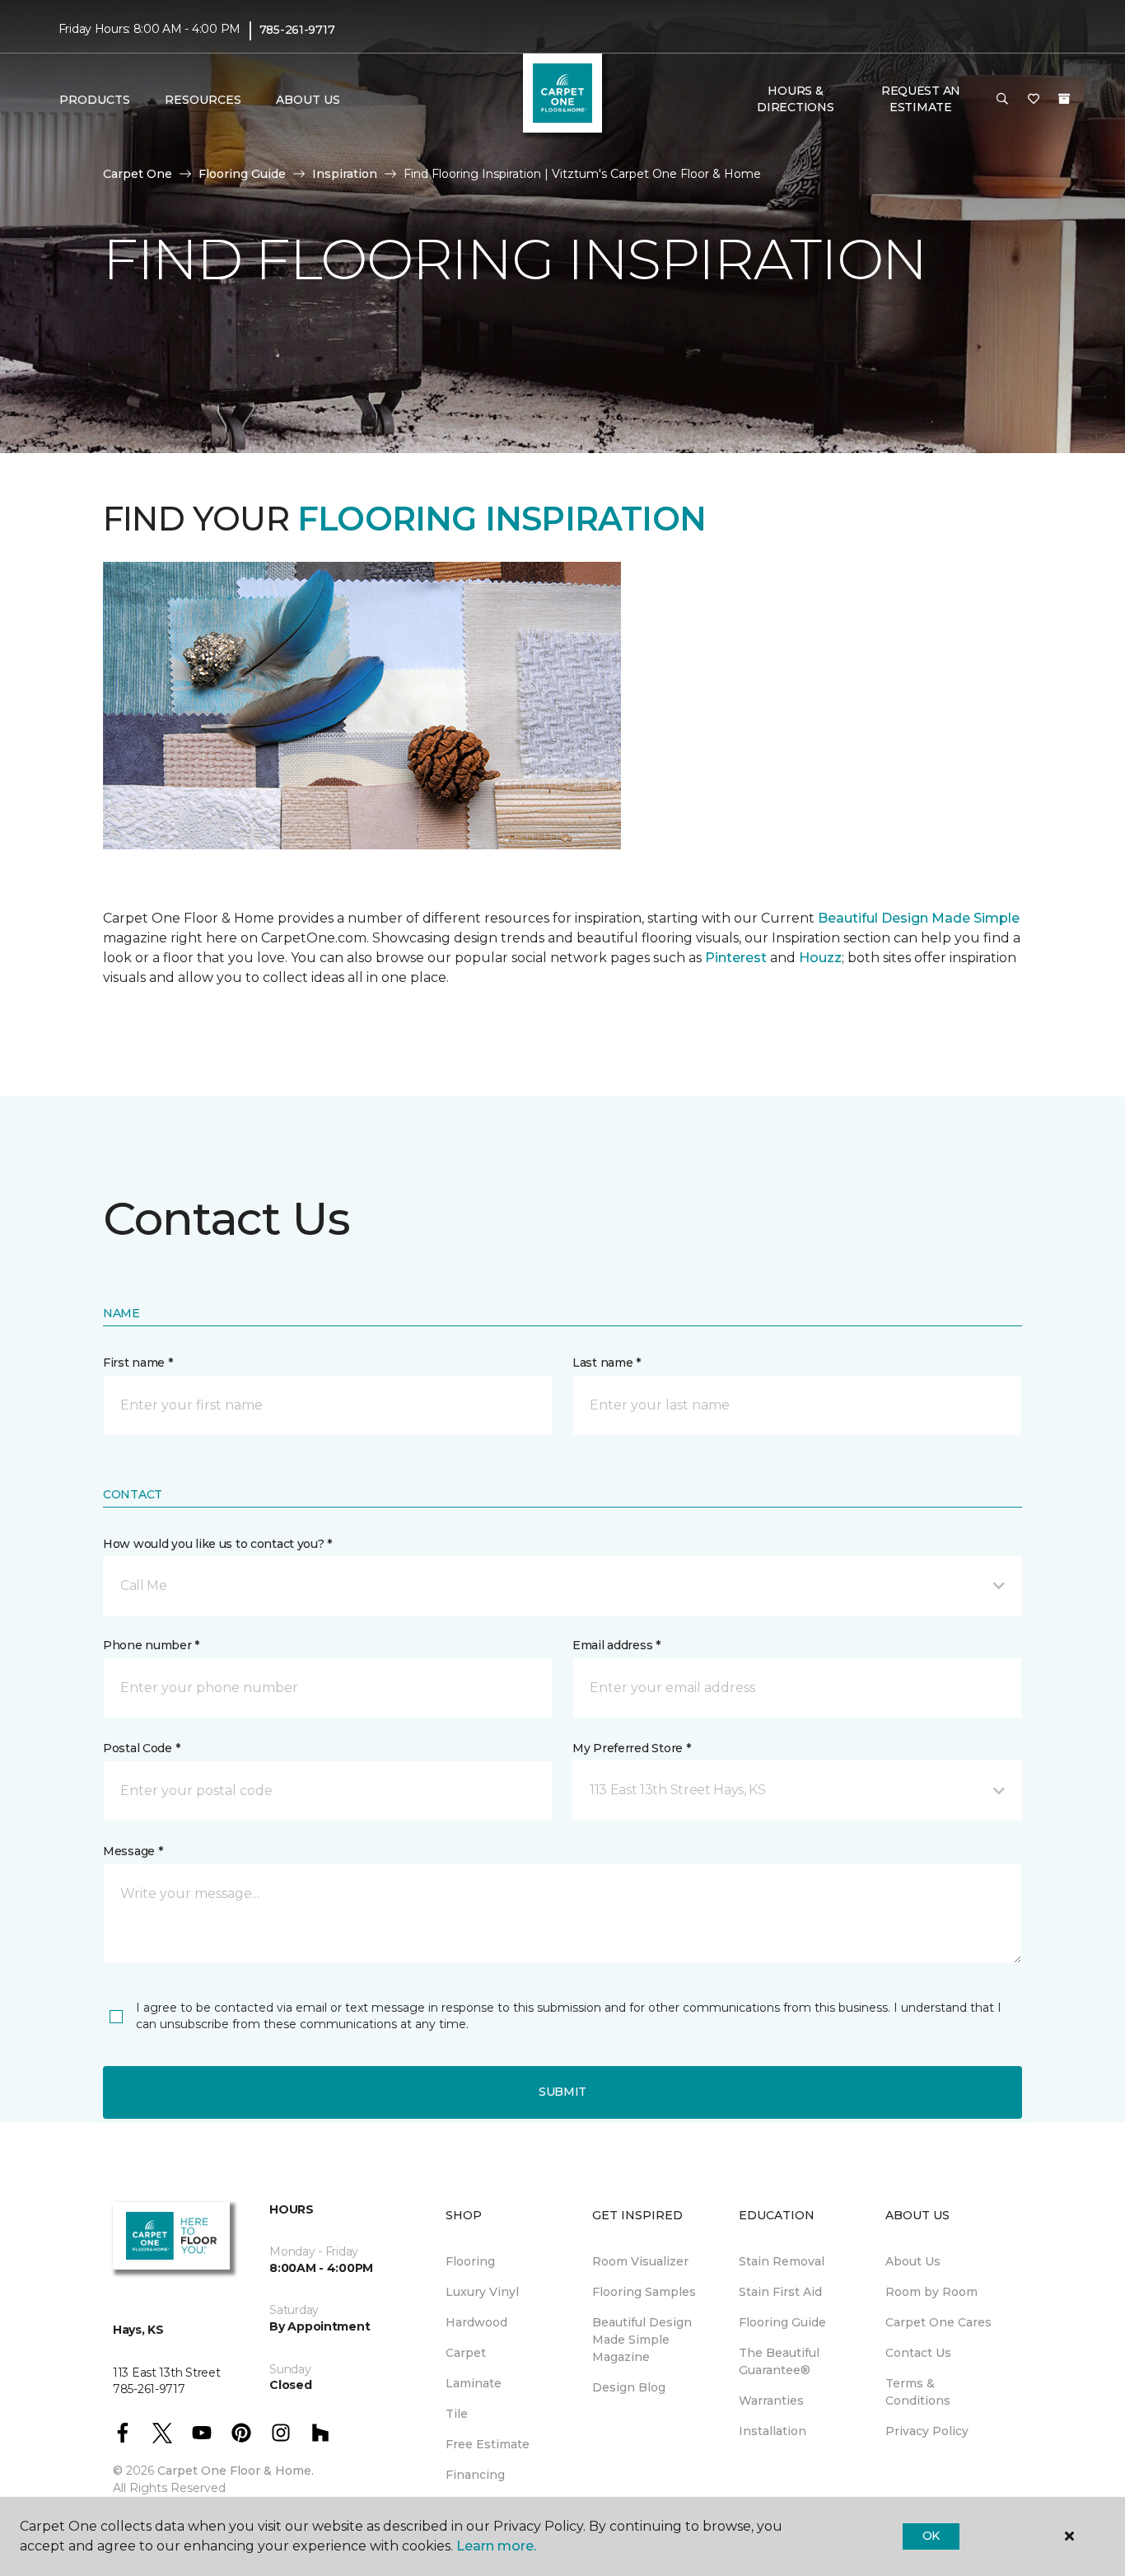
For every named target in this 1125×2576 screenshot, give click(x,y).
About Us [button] (308, 100)
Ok (931, 2536)
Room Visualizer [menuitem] (640, 2261)
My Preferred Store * (631, 1748)
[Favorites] (1034, 100)
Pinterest (736, 958)
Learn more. (496, 2546)
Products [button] (95, 100)
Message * (133, 1851)
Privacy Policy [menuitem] (927, 2431)
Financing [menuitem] (475, 2475)
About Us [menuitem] (913, 2261)
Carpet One (138, 174)
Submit (562, 2092)
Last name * (607, 1363)
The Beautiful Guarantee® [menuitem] (779, 2361)
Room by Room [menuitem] (931, 2292)
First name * (138, 1363)
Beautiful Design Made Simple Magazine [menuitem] (642, 2340)
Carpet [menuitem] (466, 2353)
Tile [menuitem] (457, 2414)
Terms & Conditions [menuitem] (918, 2392)
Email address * (616, 1645)
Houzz (820, 958)
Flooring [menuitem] (470, 2261)
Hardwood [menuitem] (476, 2322)
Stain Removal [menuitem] (782, 2261)
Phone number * (151, 1645)
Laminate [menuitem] (474, 2383)
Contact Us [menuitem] (918, 2353)
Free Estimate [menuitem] (488, 2444)
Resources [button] (203, 100)
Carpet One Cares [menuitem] (938, 2322)
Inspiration (345, 174)
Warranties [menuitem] (771, 2401)
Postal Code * (141, 1748)
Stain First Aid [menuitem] (780, 2292)
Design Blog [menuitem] (629, 2387)
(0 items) (1064, 99)
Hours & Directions (795, 99)
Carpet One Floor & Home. (236, 2471)
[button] (1002, 100)
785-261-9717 (297, 30)
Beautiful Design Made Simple (917, 918)
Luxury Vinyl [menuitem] (482, 2292)
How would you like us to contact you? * (217, 1544)
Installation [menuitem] (773, 2431)
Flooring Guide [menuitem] (782, 2322)
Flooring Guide (242, 174)
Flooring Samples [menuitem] (644, 2292)
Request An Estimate (921, 99)
